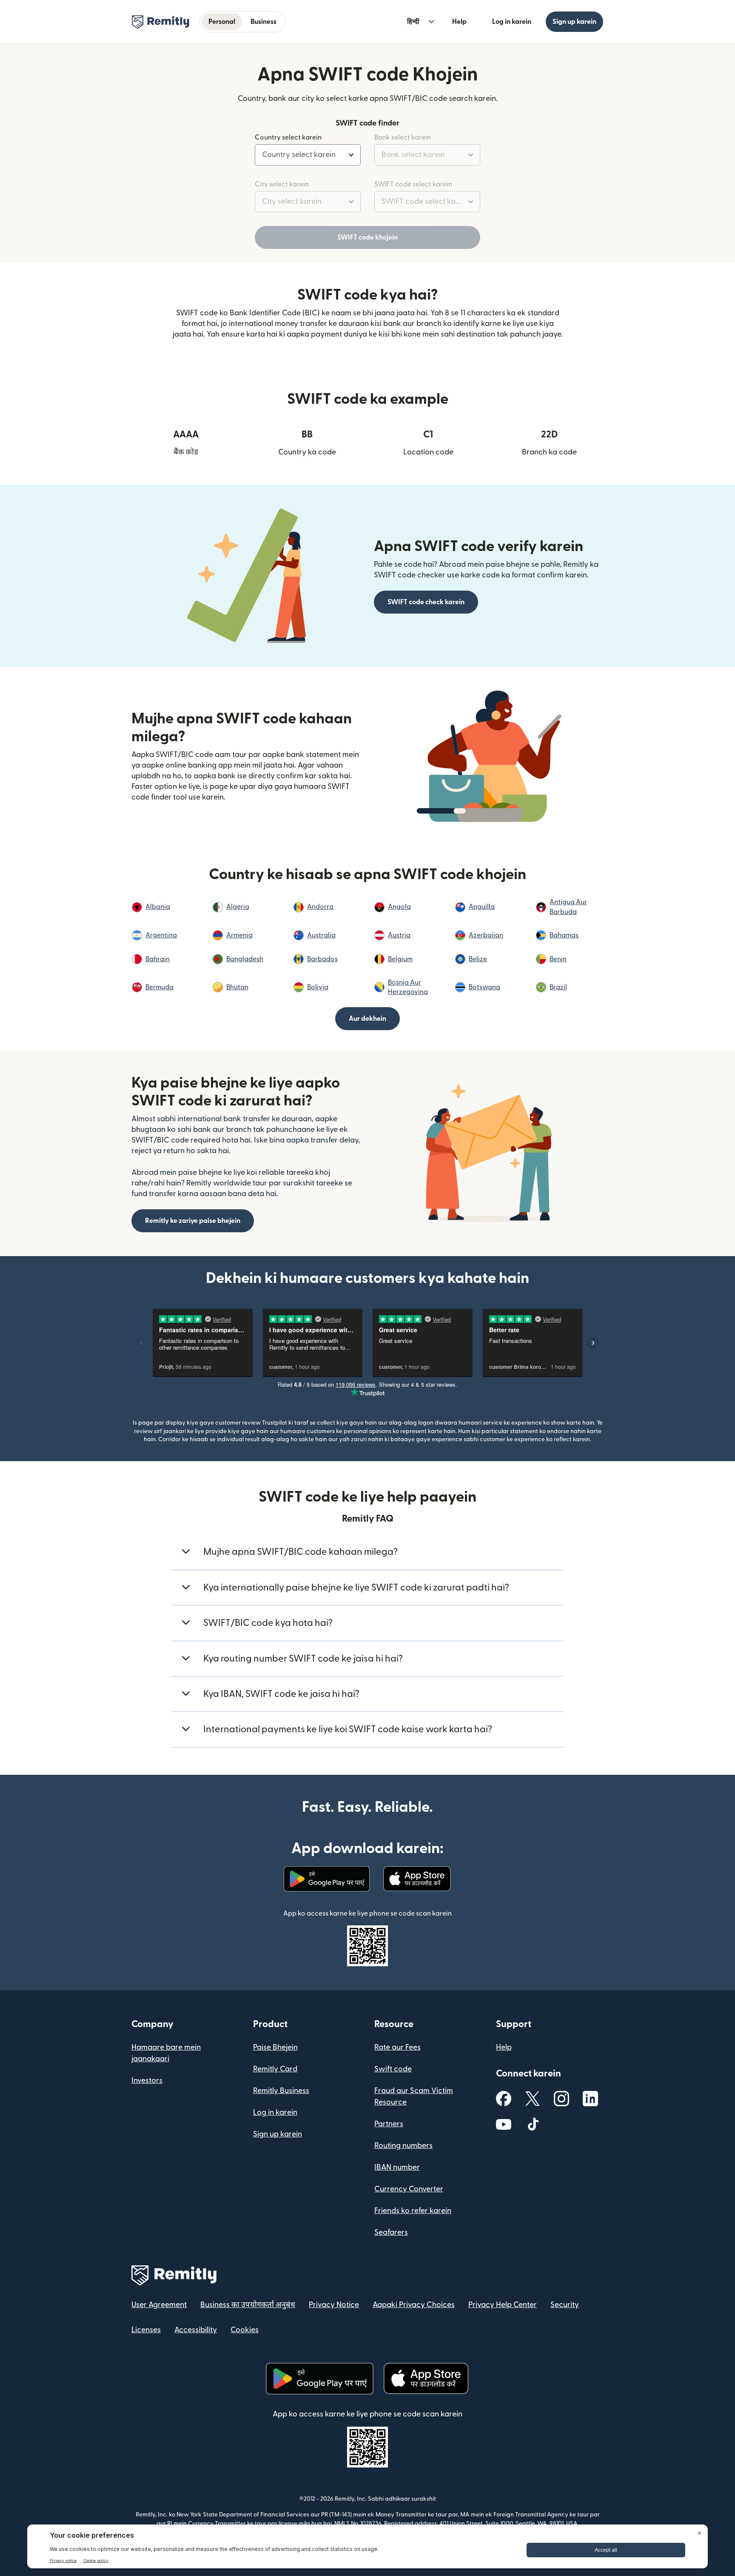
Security (565, 2305)
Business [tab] (264, 22)
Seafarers (391, 2232)
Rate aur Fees (397, 2047)
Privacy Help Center (503, 2305)
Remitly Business (281, 2091)
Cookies (245, 2330)
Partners (389, 2124)
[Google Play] (327, 1879)
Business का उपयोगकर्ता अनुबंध (248, 2305)
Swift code (393, 2069)
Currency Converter (409, 2189)
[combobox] (308, 155)
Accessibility (196, 2330)
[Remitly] (161, 22)
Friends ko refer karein (413, 2211)
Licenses (146, 2330)
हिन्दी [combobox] (413, 22)
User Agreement (159, 2305)
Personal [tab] (222, 22)
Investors (147, 2081)
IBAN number (397, 2167)
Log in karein (512, 22)
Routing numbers (403, 2146)
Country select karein (288, 137)
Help (459, 22)
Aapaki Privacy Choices (414, 2305)
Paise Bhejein (275, 2047)
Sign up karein (574, 22)
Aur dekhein (367, 1019)
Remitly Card (275, 2069)
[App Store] (417, 1879)
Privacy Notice (334, 2305)
